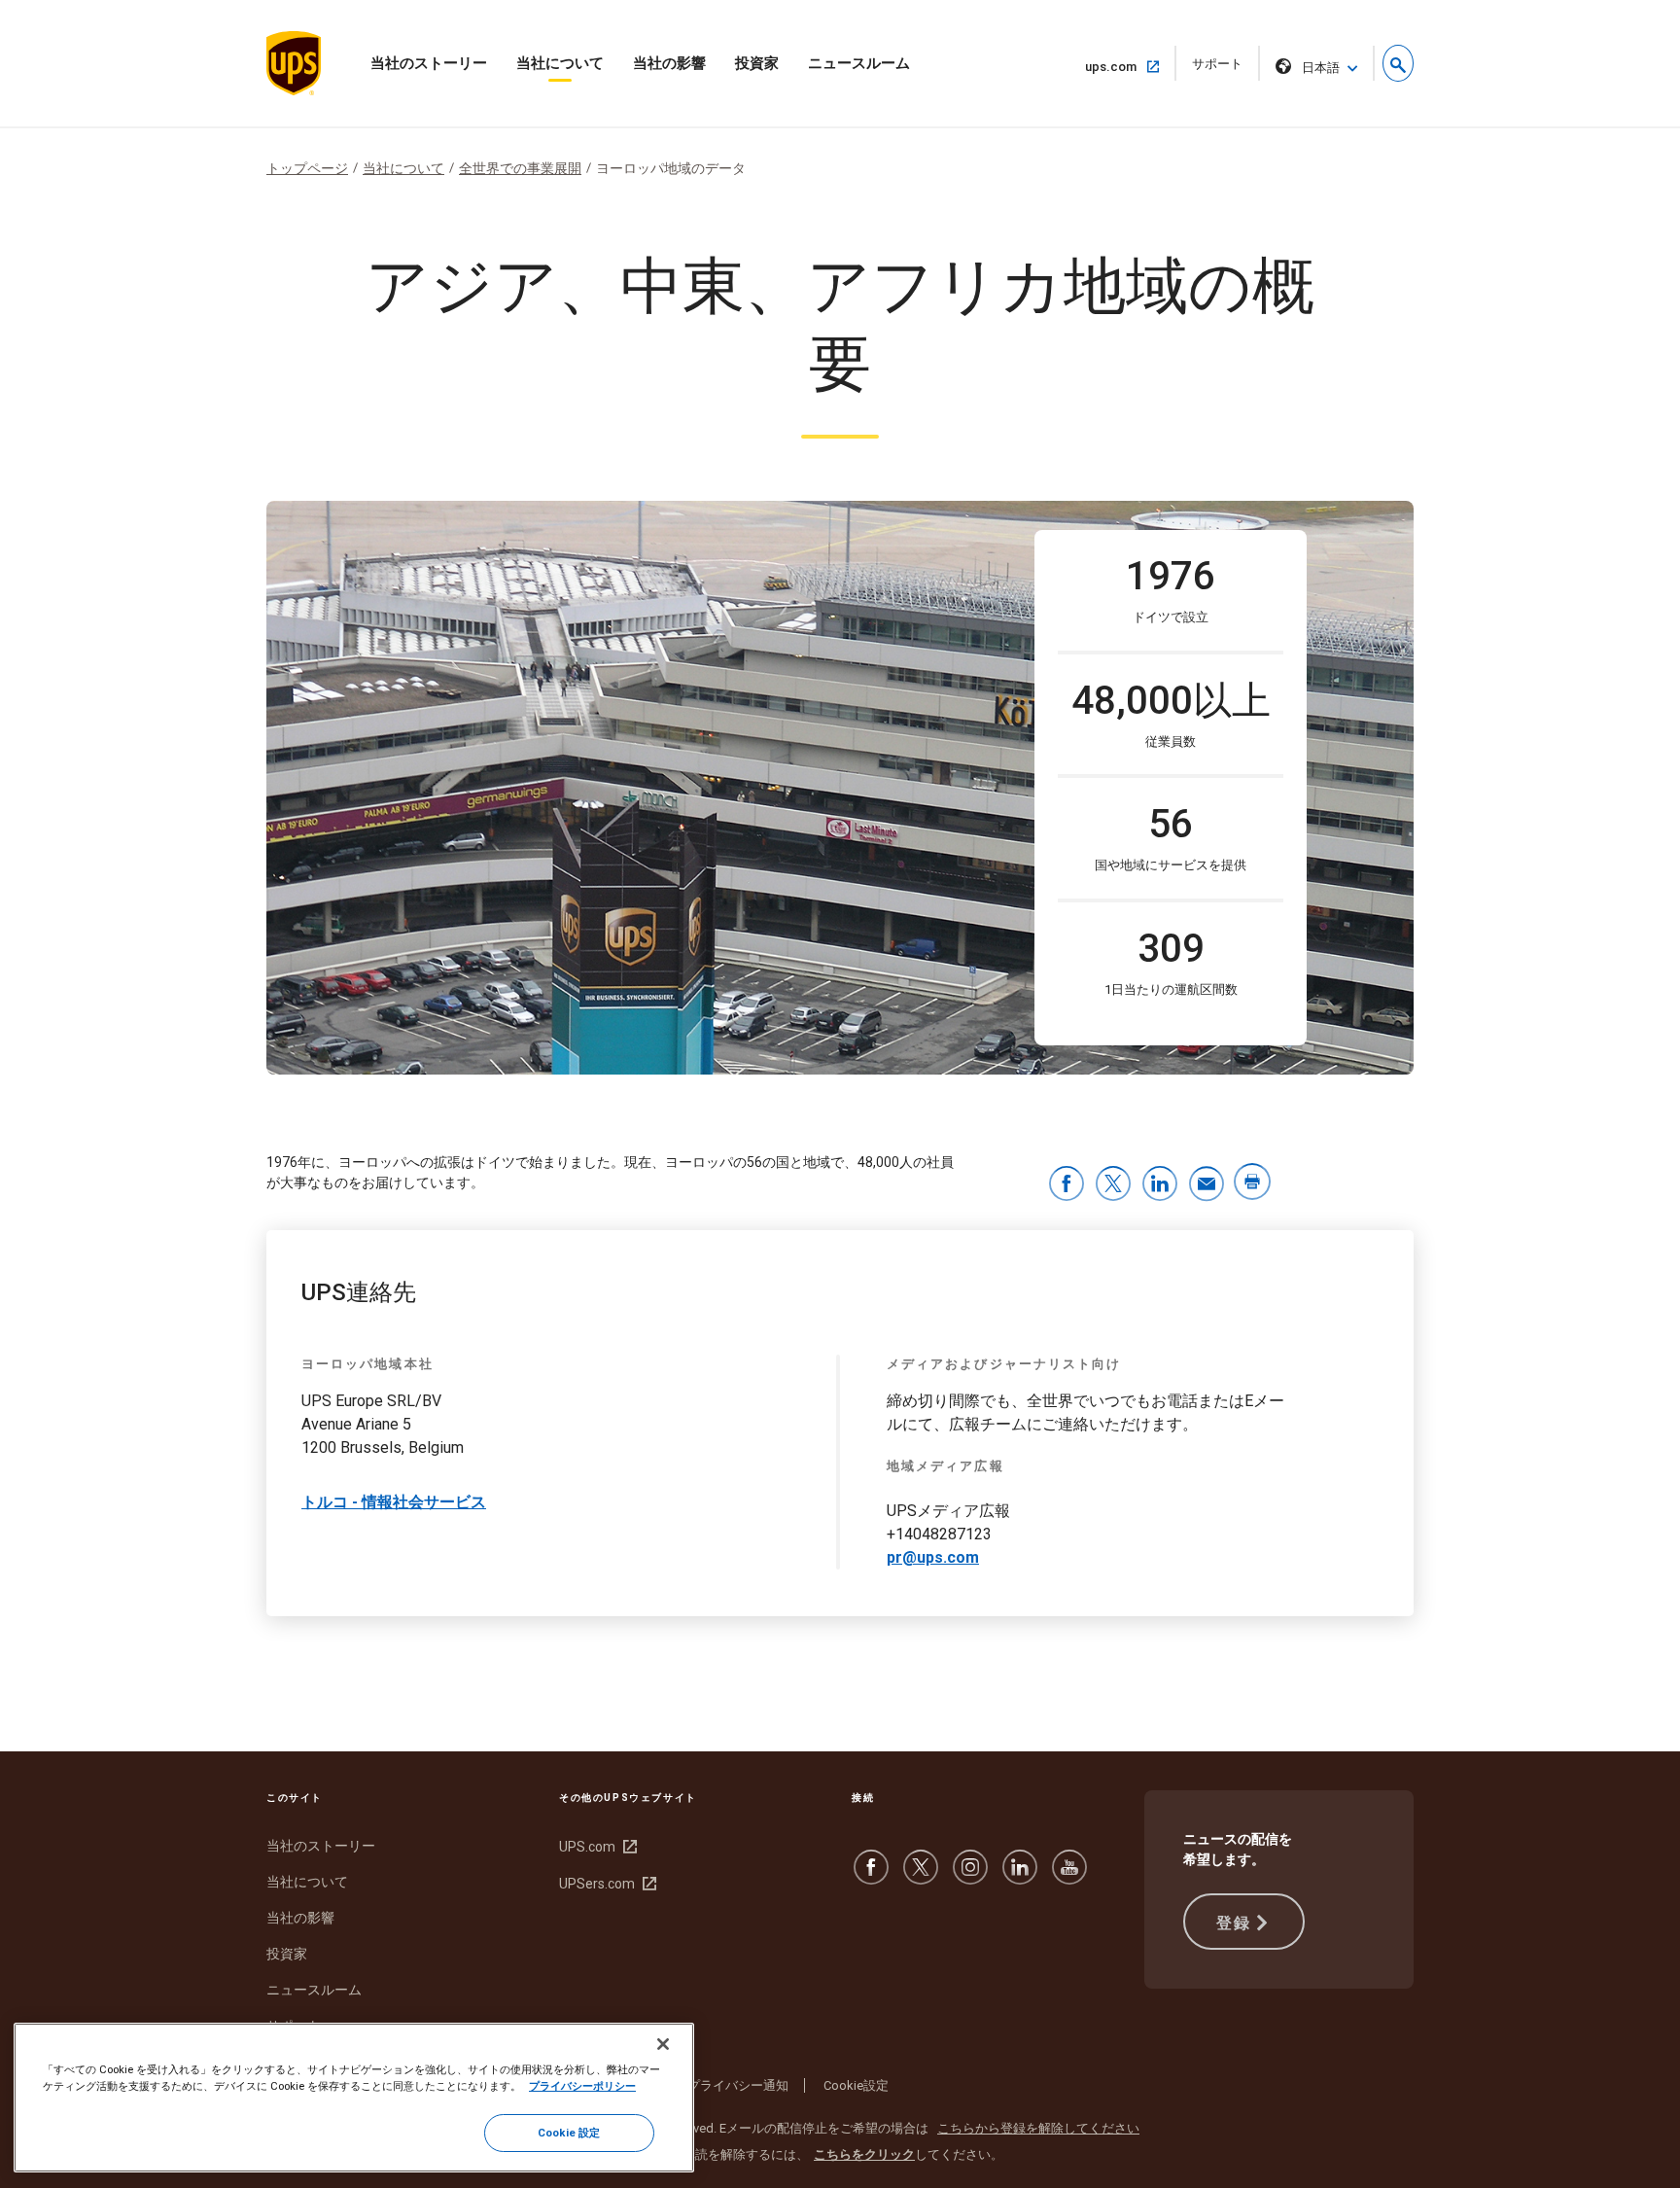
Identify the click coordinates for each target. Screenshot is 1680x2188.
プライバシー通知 (738, 2085)
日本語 (1321, 68)
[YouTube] (1069, 1877)
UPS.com (595, 1847)
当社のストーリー (429, 63)
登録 (1233, 1923)
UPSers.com (605, 1884)
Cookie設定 (856, 2085)
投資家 (757, 63)
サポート (1224, 69)
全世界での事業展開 (520, 168)
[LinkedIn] (1020, 1877)
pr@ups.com (933, 1557)
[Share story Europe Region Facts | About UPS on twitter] (1113, 1185)
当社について (560, 63)
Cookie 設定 (569, 2133)
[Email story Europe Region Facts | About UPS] (1207, 1185)
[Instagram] (970, 1877)
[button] (1398, 63)
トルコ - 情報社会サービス (394, 1502)
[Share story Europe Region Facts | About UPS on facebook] (1067, 1185)
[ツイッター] (921, 1877)
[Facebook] (871, 1877)
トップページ (307, 168)
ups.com (1119, 66)
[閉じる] (663, 2044)
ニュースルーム (859, 63)
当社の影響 (669, 63)
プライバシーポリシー (582, 2086)
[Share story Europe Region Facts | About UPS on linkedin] (1160, 1185)
